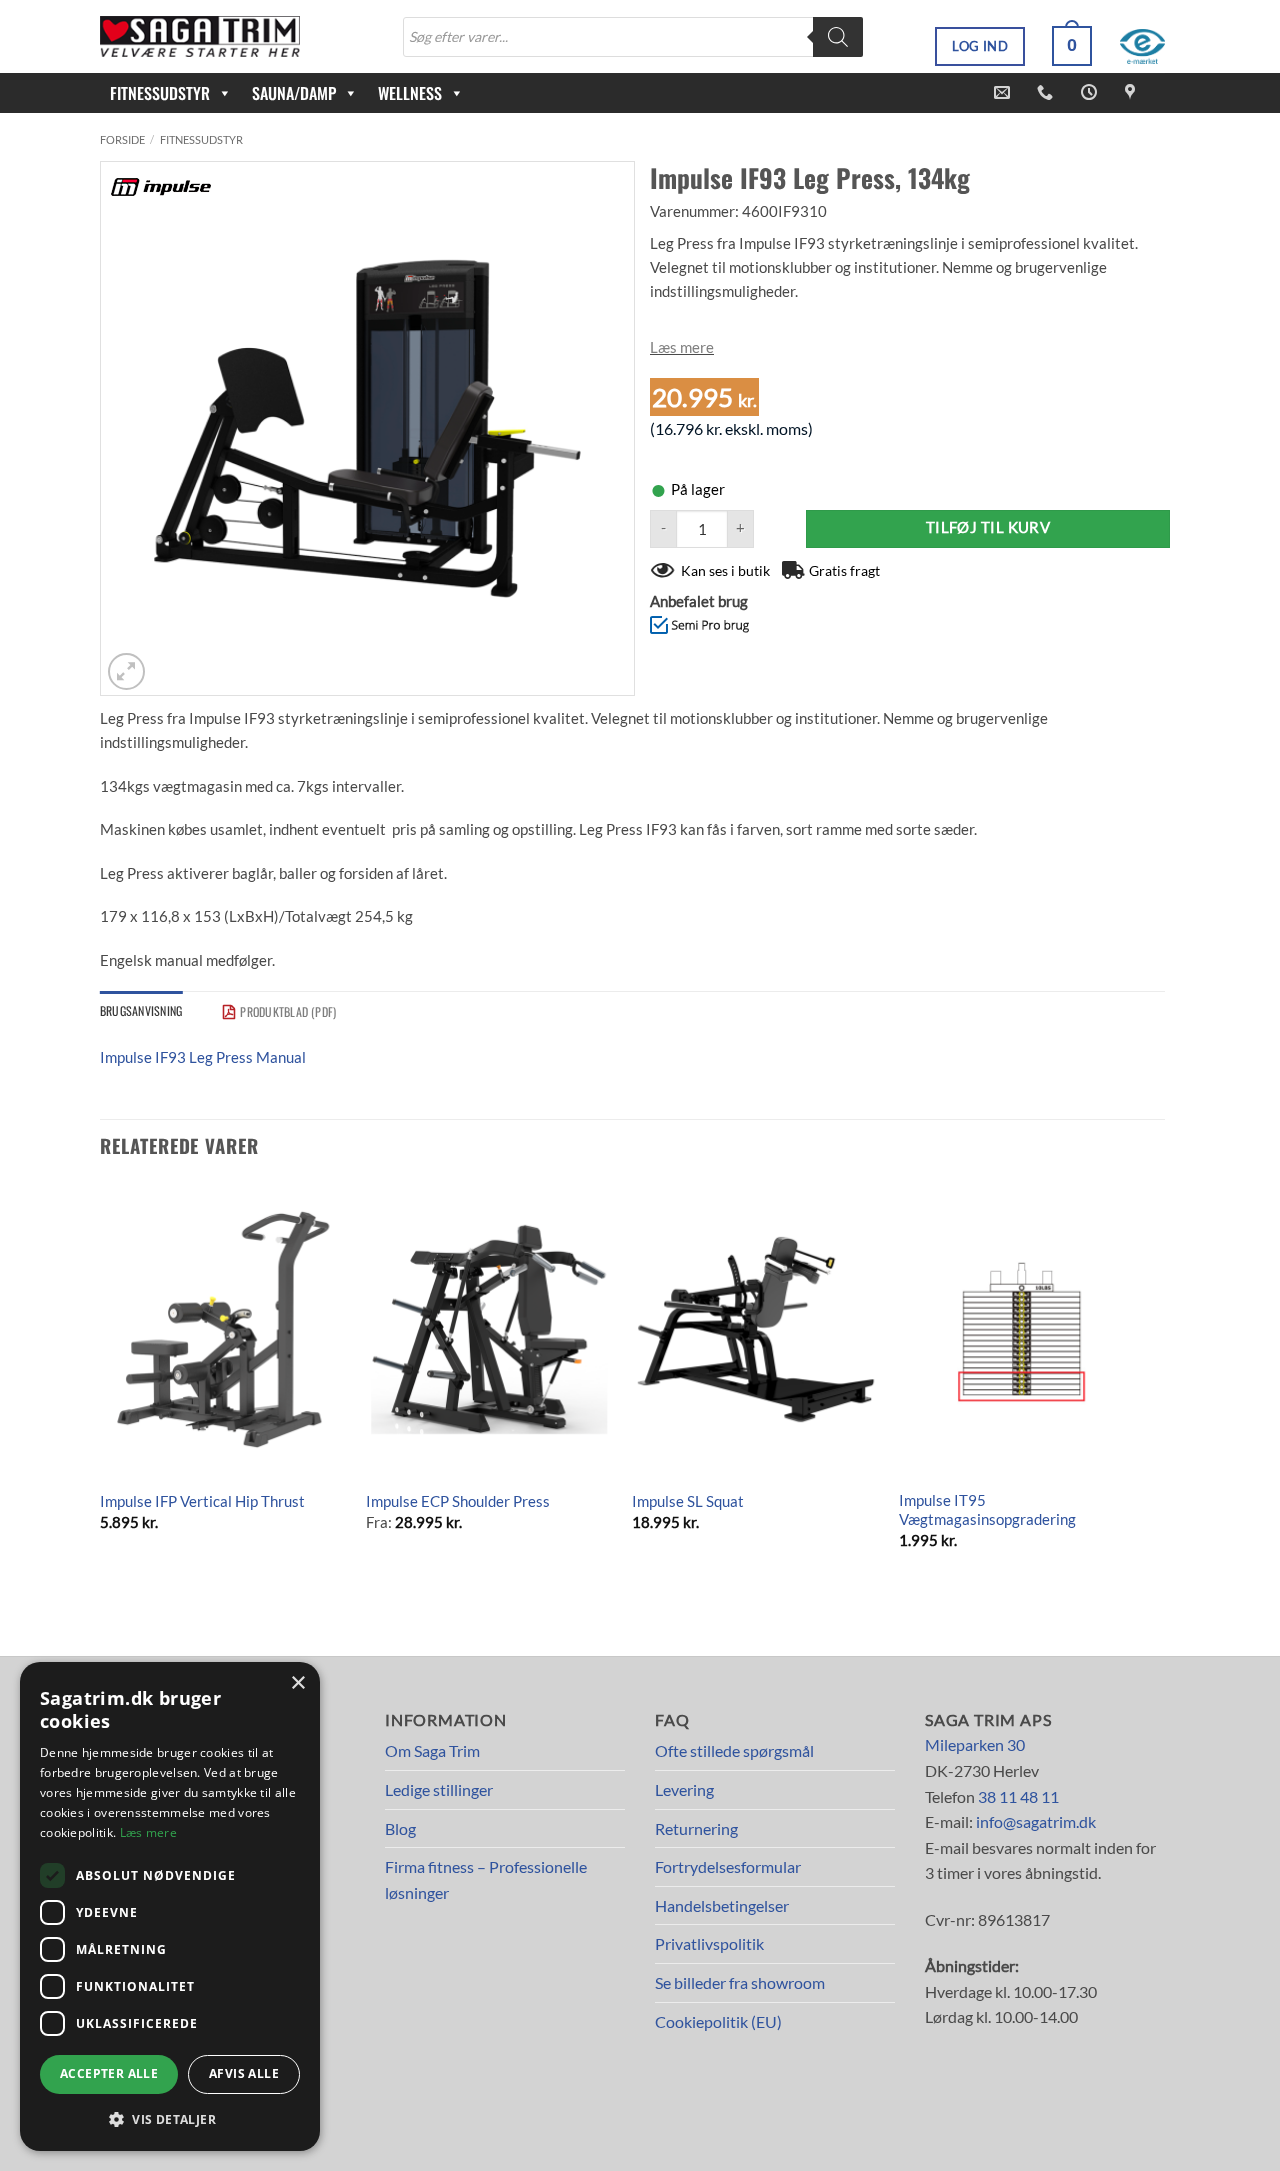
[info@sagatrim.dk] (1004, 92)
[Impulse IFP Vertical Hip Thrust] (223, 1330)
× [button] (297, 1683)
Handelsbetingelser (722, 1905)
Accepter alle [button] (109, 2073)
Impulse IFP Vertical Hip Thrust (202, 1501)
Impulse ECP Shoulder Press (458, 1501)
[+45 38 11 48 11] (1047, 92)
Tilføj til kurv (988, 527)
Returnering (696, 1828)
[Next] (1144, 1397)
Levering (684, 1789)
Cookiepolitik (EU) (718, 2021)
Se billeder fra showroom (740, 1982)
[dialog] (170, 1906)
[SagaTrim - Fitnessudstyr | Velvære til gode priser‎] (200, 37)
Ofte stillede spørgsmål (734, 1750)
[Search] (838, 37)
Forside (122, 139)
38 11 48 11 (1018, 1796)
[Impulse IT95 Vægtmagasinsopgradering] (1022, 1330)
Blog (400, 1828)
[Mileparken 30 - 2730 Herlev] (1132, 92)
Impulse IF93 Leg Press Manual (203, 1057)
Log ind (980, 46)
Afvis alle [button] (244, 2073)
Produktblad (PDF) (288, 1011)
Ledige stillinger (439, 1789)
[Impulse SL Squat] (755, 1330)
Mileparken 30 (975, 1744)
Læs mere (682, 347)
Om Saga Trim (432, 1750)
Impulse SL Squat (688, 1501)
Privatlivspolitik (709, 1943)
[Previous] (101, 1397)
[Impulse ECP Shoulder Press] (489, 1330)
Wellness (410, 93)
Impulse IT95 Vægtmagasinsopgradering (987, 1510)
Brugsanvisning (141, 1010)
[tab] (141, 1010)
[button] (1072, 46)
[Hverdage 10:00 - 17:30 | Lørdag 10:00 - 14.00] (1091, 92)
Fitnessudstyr (201, 139)
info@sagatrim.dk (1036, 1821)
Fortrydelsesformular (728, 1866)
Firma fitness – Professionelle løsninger (486, 1879)
